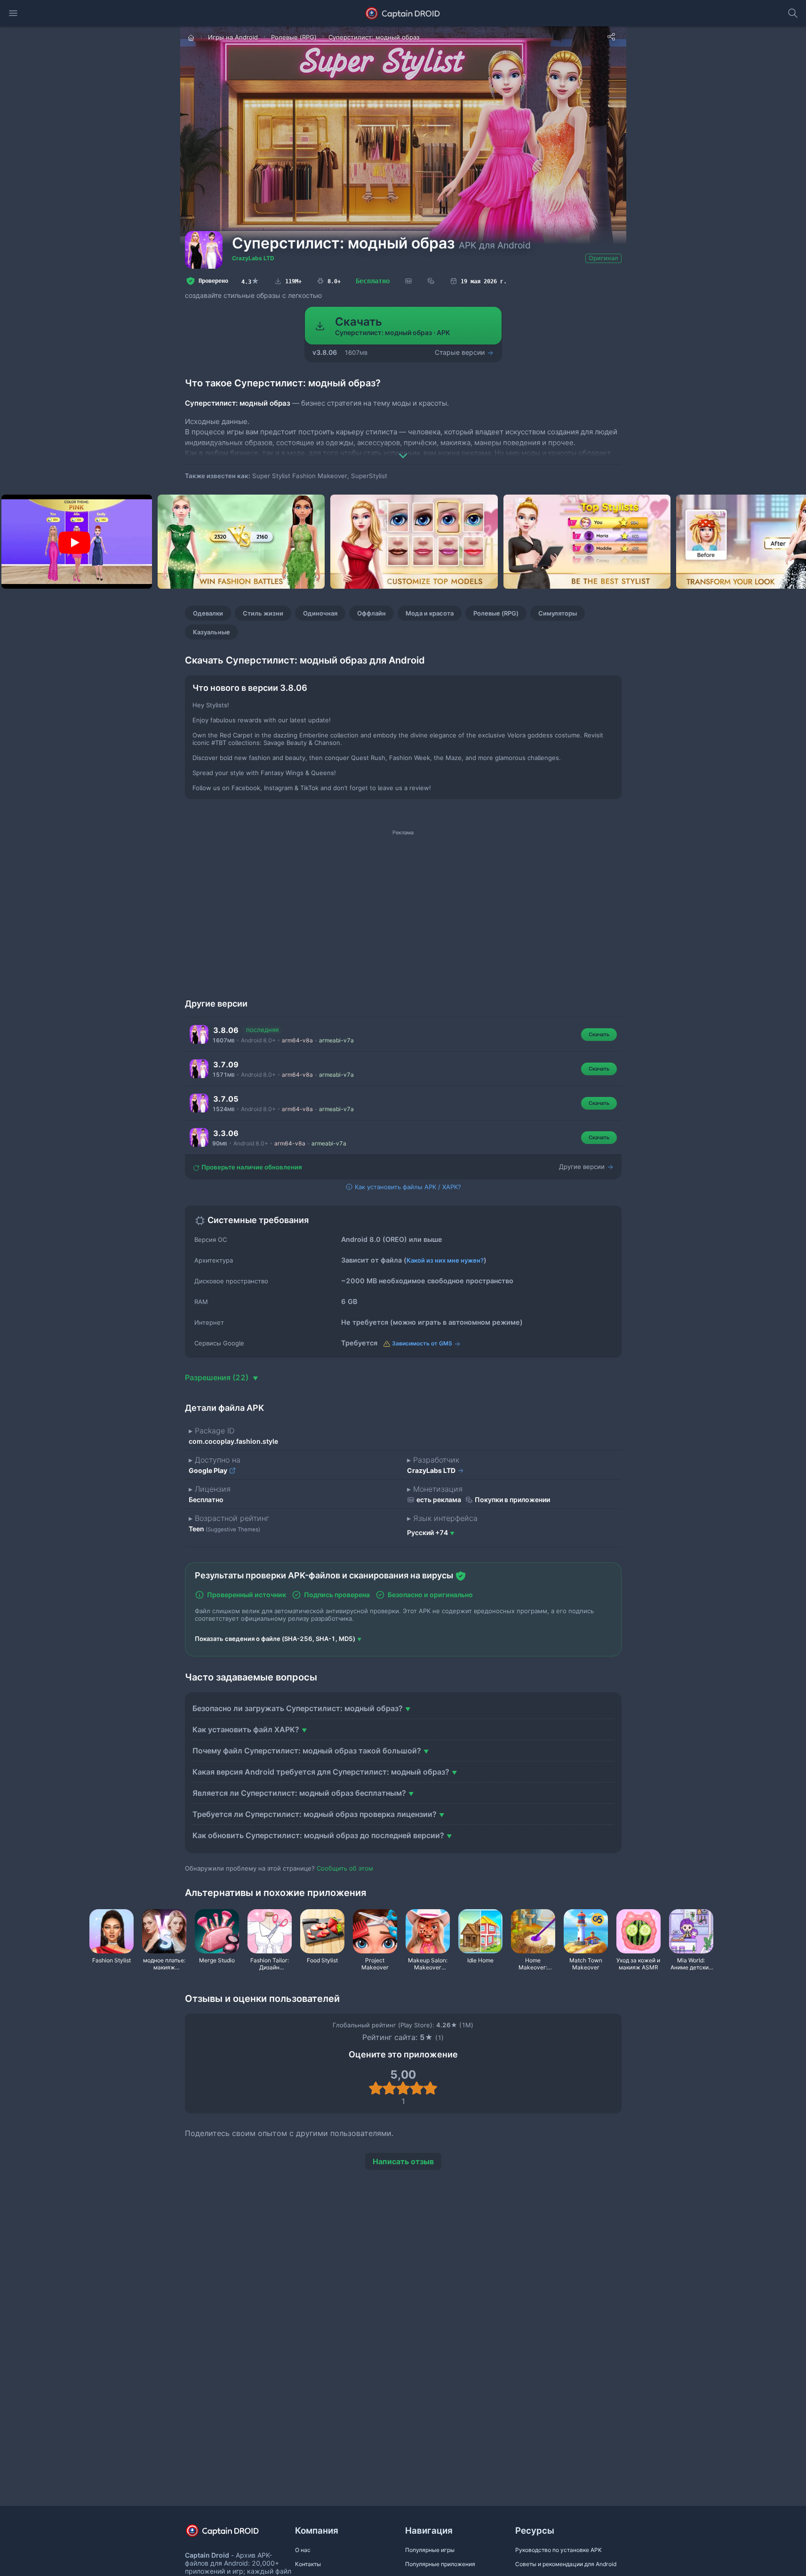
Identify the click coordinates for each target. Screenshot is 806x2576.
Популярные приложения (440, 2564)
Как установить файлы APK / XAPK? (407, 1187)
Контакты (308, 2564)
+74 (427, 1532)
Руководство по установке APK (559, 2550)
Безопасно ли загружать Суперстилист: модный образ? (298, 1708)
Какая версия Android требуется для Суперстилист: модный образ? (321, 1772)
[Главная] (192, 37)
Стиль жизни (263, 613)
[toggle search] (793, 13)
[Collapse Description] (403, 449)
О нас (303, 2550)
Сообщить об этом (345, 1868)
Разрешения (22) (218, 1377)
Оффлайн (371, 613)
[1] (376, 2088)
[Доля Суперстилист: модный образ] (611, 37)
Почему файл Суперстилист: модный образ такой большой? (307, 1751)
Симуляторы (558, 613)
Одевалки (208, 613)
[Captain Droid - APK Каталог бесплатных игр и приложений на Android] (403, 13)
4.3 (250, 281)
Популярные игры (430, 2550)
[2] (389, 2088)
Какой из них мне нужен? (445, 1260)
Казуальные (211, 632)
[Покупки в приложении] (431, 281)
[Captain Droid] (231, 2534)
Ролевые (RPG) (496, 613)
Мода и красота (430, 613)
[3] (403, 2088)
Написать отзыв (403, 2161)
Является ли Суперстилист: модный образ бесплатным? (299, 1793)
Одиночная (320, 613)
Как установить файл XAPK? (246, 1729)
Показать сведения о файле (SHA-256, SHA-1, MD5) (275, 1639)
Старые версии (461, 352)
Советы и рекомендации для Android (566, 2564)
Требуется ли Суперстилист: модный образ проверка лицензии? (315, 1814)
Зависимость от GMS (422, 1343)
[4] (417, 2088)
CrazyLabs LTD (253, 258)
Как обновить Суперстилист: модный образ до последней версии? (318, 1835)
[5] (430, 2088)
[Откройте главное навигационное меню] (13, 13)
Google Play (209, 1470)
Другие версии (583, 1167)
